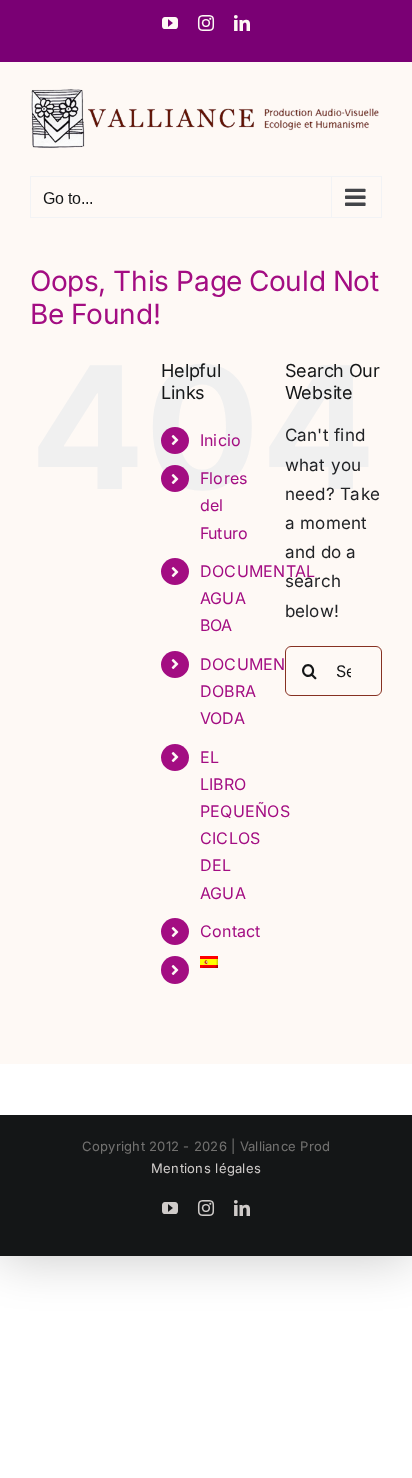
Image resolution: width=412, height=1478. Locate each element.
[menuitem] (227, 962)
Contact (230, 931)
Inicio (221, 440)
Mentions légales (206, 1168)
